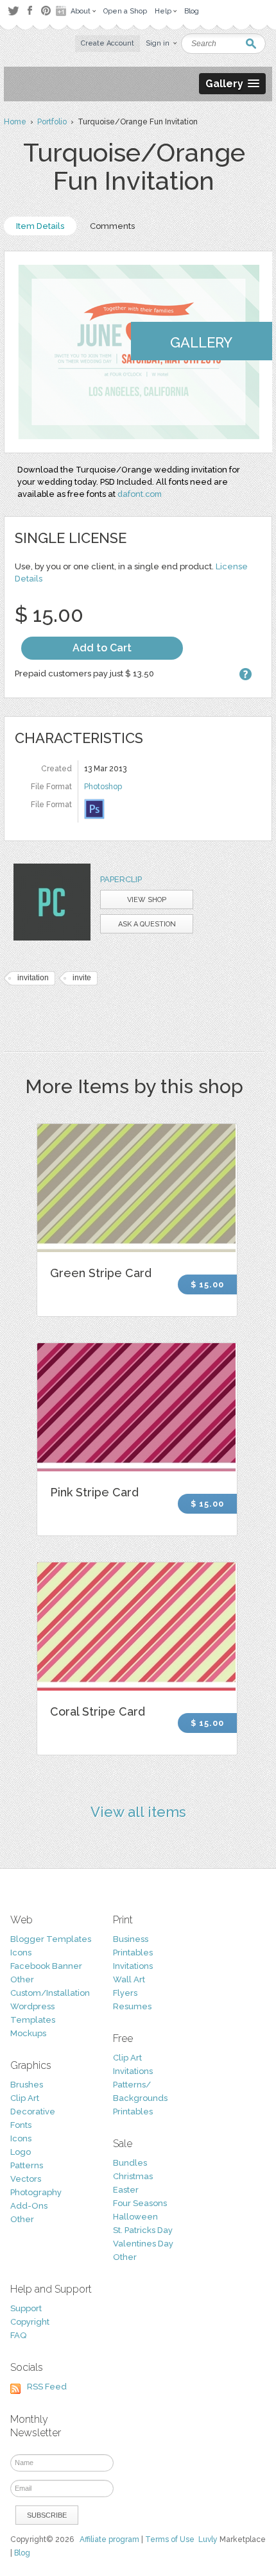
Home (15, 122)
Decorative (33, 2112)
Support (26, 2308)
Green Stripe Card (101, 1273)
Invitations (133, 1966)
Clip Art (25, 2098)
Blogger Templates (51, 1939)
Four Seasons (140, 2203)
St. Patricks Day (143, 2230)
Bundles (130, 2163)
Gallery (201, 342)
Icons (21, 1953)
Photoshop (103, 787)
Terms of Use (170, 2539)
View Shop (147, 900)
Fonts (21, 2125)
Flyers (125, 1993)
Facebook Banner (46, 1966)
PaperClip (121, 879)
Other (22, 1979)
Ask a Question (147, 924)
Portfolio (52, 122)
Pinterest (46, 11)
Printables (133, 1953)
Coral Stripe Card (98, 1711)
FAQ (18, 2335)
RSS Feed (47, 2387)
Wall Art (129, 1979)
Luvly (208, 2539)
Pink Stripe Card (94, 1492)
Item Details (40, 226)
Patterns (27, 2165)
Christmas (133, 2176)
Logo (21, 2152)
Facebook (30, 11)
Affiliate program (109, 2539)
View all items (138, 1812)
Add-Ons (29, 2206)
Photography (36, 2192)
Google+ (62, 11)
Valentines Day (143, 2244)
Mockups (28, 2033)
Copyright (30, 2322)
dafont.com (140, 494)
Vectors (26, 2179)
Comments (112, 226)
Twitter (13, 11)
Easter (126, 2190)
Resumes (132, 2006)
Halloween (135, 2217)
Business (131, 1939)
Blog (22, 2553)
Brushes (27, 2085)
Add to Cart (102, 648)
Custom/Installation (50, 1993)
